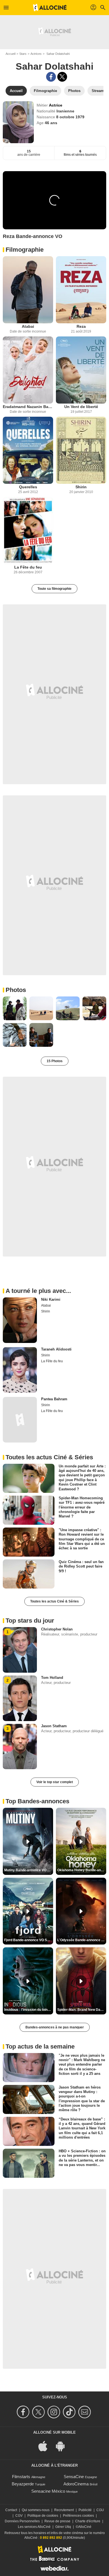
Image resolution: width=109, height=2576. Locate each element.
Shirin (81, 487)
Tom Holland (52, 1678)
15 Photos (55, 1061)
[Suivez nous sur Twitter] (39, 2412)
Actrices (36, 54)
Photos (16, 990)
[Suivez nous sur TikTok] (70, 2412)
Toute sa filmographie (54, 589)
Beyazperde (23, 2484)
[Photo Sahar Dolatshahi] (15, 1008)
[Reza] (81, 290)
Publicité (85, 2510)
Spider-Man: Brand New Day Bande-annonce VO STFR (82, 2010)
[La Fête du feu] (28, 531)
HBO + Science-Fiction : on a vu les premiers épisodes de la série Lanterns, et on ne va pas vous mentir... (82, 2158)
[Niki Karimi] (20, 1320)
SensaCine (74, 2477)
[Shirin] (81, 450)
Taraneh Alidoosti (56, 1349)
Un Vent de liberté (81, 407)
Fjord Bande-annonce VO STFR (29, 1940)
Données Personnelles (22, 2521)
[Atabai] (28, 290)
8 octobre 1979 (70, 117)
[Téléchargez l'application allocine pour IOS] (46, 2446)
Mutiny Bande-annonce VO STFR (29, 1870)
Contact (11, 2510)
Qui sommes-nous (36, 2510)
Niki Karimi (51, 1299)
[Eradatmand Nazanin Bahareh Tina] (28, 370)
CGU (100, 2510)
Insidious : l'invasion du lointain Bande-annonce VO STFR (29, 2010)
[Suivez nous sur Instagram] (55, 2412)
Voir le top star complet (55, 1782)
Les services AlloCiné (34, 2527)
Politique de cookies (43, 2516)
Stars (23, 54)
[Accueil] (50, 8)
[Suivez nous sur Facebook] (24, 2412)
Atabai (28, 326)
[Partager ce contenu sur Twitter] (62, 77)
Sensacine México (48, 2491)
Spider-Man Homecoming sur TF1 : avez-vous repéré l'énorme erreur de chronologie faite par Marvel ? (82, 1507)
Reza (81, 326)
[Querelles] (28, 450)
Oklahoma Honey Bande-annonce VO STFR (82, 1870)
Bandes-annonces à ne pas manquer (55, 2027)
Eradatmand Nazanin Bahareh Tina (28, 407)
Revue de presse (57, 2521)
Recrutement (64, 2510)
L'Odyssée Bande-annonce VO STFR (82, 1940)
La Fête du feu (28, 567)
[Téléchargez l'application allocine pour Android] (63, 2446)
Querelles (28, 487)
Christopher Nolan (57, 1629)
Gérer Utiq (63, 2527)
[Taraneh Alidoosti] (20, 1370)
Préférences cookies (78, 2516)
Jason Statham (54, 1726)
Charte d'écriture (88, 2521)
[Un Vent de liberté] (81, 370)
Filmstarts (21, 2477)
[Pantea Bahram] (20, 1420)
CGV (19, 2516)
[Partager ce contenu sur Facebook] (51, 77)
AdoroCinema (76, 2484)
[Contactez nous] (85, 2412)
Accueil (10, 54)
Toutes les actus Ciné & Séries (54, 1601)
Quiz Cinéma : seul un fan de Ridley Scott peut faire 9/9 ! (81, 1566)
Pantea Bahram (54, 1399)
